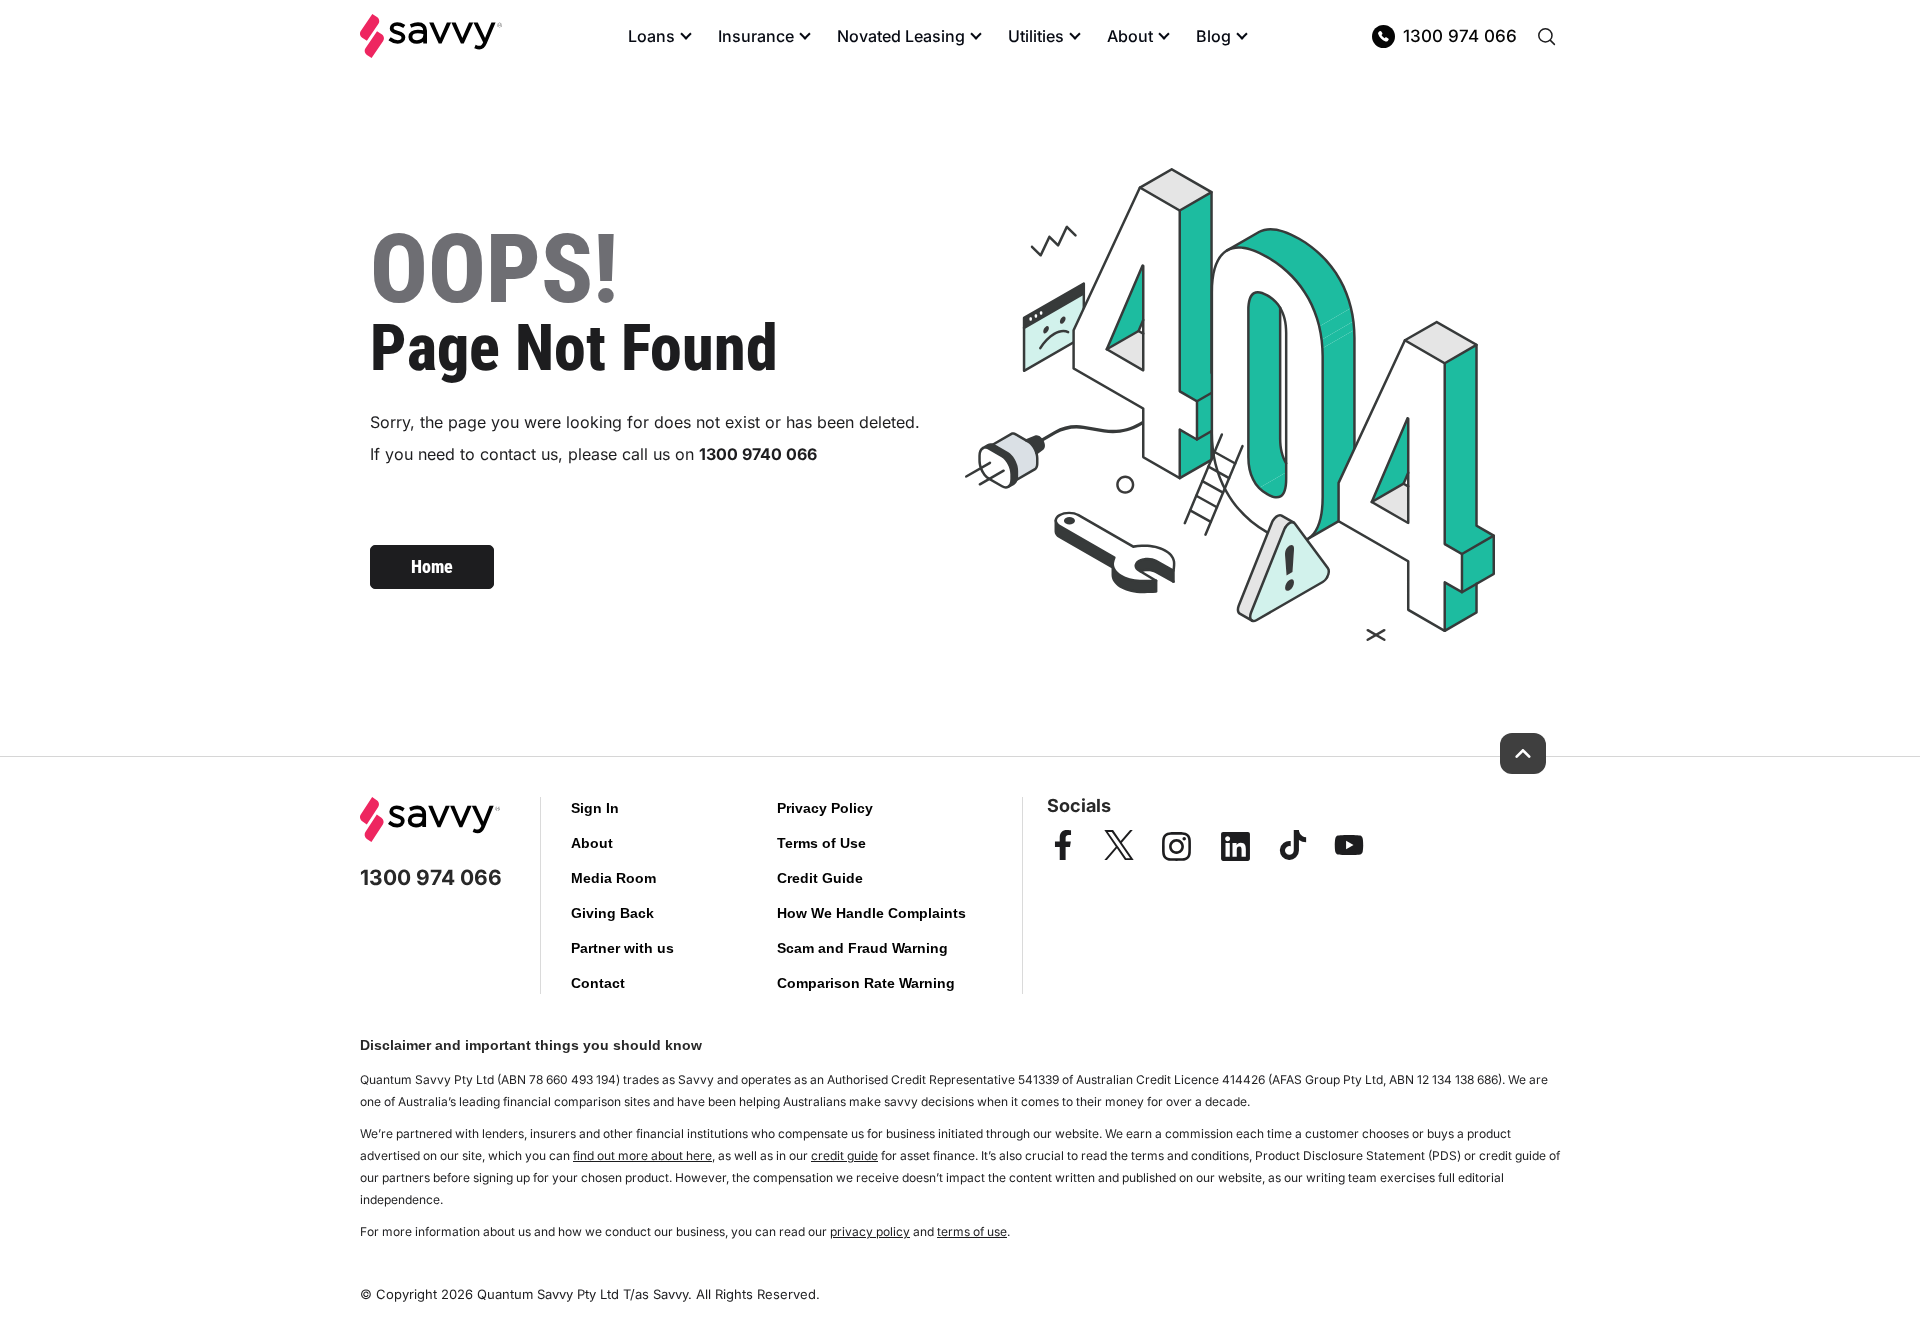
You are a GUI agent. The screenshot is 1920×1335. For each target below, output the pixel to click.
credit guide (844, 1155)
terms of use (972, 1231)
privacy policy (870, 1231)
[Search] (1546, 36)
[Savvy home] (431, 36)
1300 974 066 (1460, 36)
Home (432, 566)
